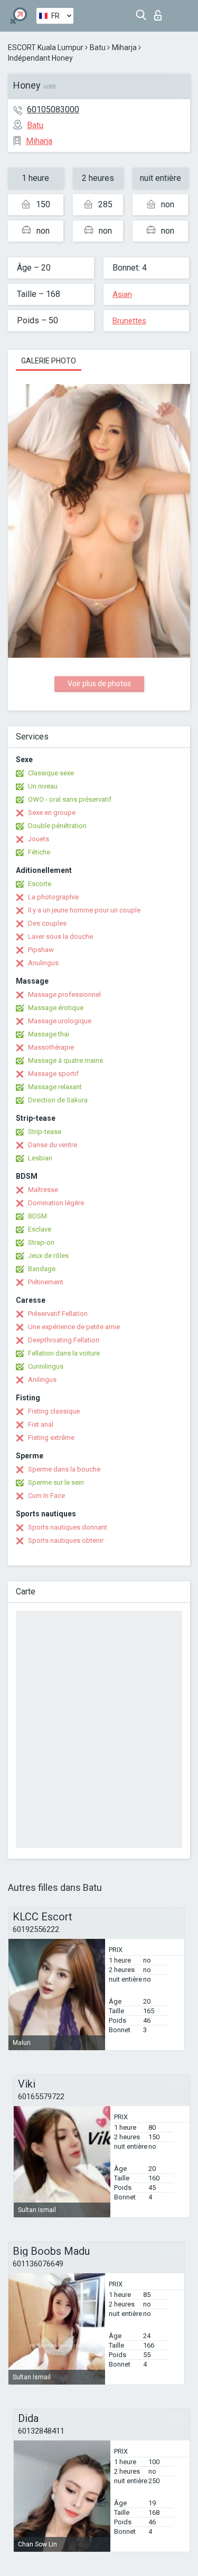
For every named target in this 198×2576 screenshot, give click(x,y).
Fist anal (41, 1424)
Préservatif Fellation (58, 1314)
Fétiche (39, 852)
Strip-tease (45, 1132)
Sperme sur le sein (56, 1482)
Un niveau (43, 786)
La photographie (53, 897)
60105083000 (53, 109)
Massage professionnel (64, 994)
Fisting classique (54, 1411)
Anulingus (43, 963)
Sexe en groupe (52, 813)
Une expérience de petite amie (74, 1327)
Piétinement (46, 1282)
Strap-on (41, 1242)
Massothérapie (51, 1047)
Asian (122, 294)
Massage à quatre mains (65, 1060)
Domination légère (56, 1203)
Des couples (47, 923)
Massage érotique (56, 1008)
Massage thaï (49, 1034)
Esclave (40, 1229)
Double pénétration (57, 826)
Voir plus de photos (99, 684)
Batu (98, 47)
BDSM (37, 1216)
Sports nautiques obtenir (66, 1540)
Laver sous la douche (60, 936)
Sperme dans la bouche (64, 1469)
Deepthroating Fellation (64, 1340)
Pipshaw (41, 950)
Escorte (40, 884)
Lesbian (40, 1158)
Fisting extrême (51, 1438)
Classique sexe (51, 773)
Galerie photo (49, 361)
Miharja (124, 47)
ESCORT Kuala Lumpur (46, 47)
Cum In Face (46, 1496)
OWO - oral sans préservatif (70, 799)
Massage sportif (53, 1074)
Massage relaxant (55, 1087)
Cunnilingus (46, 1366)
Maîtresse (43, 1190)
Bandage (42, 1269)
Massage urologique (60, 1021)
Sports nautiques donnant (68, 1527)
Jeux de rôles (48, 1256)
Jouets (39, 839)
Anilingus (42, 1380)
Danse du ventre (53, 1145)
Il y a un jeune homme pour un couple (84, 910)
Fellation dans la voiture (64, 1353)
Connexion (160, 12)
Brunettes (129, 321)
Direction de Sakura (58, 1100)
